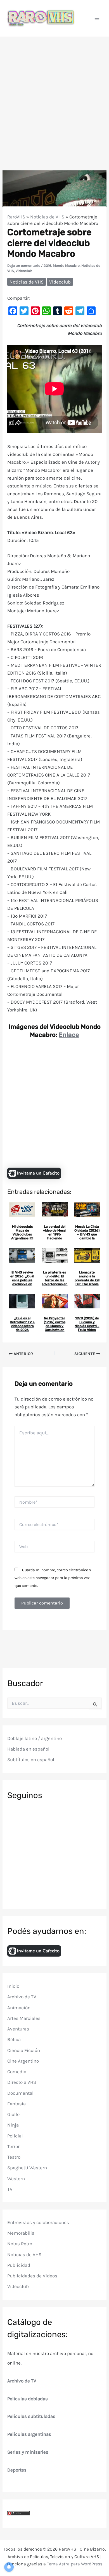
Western (16, 2179)
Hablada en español (28, 1749)
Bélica (14, 2039)
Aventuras (18, 2029)
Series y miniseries (28, 2452)
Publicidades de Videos (32, 2276)
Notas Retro (20, 2244)
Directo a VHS (22, 2082)
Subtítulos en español (31, 1760)
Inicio (13, 1986)
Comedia (17, 2072)
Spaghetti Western (27, 2168)
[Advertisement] (54, 94)
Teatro (14, 2157)
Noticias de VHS (47, 217)
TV (10, 2189)
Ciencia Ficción (24, 2050)
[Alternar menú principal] (97, 18)
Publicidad (19, 2265)
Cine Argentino (23, 2061)
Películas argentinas (29, 2434)
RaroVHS (16, 217)
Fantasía (16, 2104)
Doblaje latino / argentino (35, 1738)
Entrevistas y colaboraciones (38, 2222)
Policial (15, 2136)
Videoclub (24, 271)
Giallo (13, 2114)
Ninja (13, 2125)
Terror (13, 2146)
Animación (19, 2008)
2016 (47, 266)
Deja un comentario (24, 266)
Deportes (17, 2470)
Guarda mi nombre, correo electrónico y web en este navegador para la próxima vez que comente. (53, 1578)
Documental (20, 2093)
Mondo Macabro (66, 266)
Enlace (69, 1035)
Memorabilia (21, 2233)
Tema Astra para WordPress (75, 2564)
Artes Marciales (24, 2018)
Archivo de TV (22, 1997)
